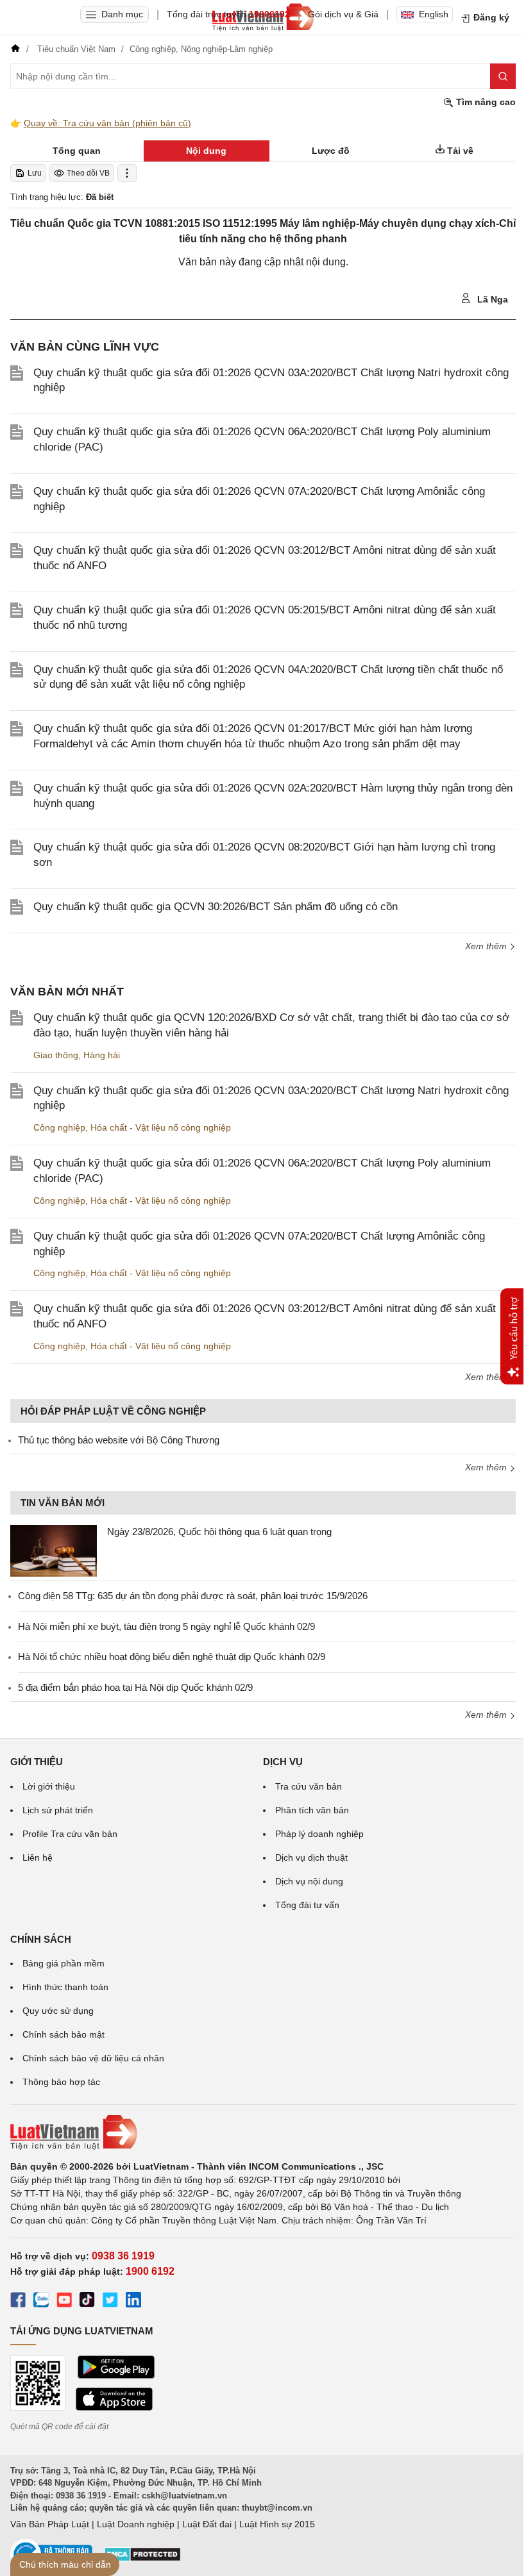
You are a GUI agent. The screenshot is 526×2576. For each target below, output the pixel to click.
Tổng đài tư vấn (307, 1905)
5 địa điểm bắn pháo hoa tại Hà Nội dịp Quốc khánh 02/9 (135, 1687)
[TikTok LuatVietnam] (87, 2302)
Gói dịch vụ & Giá (343, 14)
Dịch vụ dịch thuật (311, 1857)
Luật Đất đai (207, 2524)
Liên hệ (38, 1857)
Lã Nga (491, 299)
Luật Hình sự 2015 (277, 2524)
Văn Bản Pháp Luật (50, 2524)
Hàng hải (102, 1055)
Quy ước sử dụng (58, 2011)
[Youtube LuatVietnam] (64, 2302)
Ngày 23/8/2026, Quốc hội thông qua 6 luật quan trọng (219, 1532)
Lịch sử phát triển (58, 1810)
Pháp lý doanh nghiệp (319, 1834)
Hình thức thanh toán (65, 1987)
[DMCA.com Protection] (142, 2559)
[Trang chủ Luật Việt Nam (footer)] (263, 2132)
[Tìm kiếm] (503, 76)
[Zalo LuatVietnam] (41, 2302)
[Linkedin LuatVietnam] (133, 2302)
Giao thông (56, 1055)
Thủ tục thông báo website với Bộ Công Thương (119, 1440)
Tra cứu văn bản (309, 1786)
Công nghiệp (59, 1127)
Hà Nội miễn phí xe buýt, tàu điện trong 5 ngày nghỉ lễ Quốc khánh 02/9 (166, 1626)
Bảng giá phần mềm (64, 1963)
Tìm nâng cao (485, 102)
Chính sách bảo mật (64, 2034)
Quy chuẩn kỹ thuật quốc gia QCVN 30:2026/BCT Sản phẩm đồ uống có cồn (216, 907)
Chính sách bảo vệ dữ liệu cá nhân (93, 2058)
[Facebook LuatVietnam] (18, 2302)
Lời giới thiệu (49, 1786)
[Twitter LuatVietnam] (110, 2302)
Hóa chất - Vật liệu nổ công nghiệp (161, 1127)
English (434, 14)
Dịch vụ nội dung (309, 1881)
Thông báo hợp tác (61, 2082)
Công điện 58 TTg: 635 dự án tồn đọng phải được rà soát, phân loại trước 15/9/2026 (193, 1596)
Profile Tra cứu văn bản (70, 1834)
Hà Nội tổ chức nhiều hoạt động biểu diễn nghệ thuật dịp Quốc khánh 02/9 (172, 1657)
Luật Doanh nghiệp (136, 2524)
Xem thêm (487, 946)
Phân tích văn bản (312, 1810)
